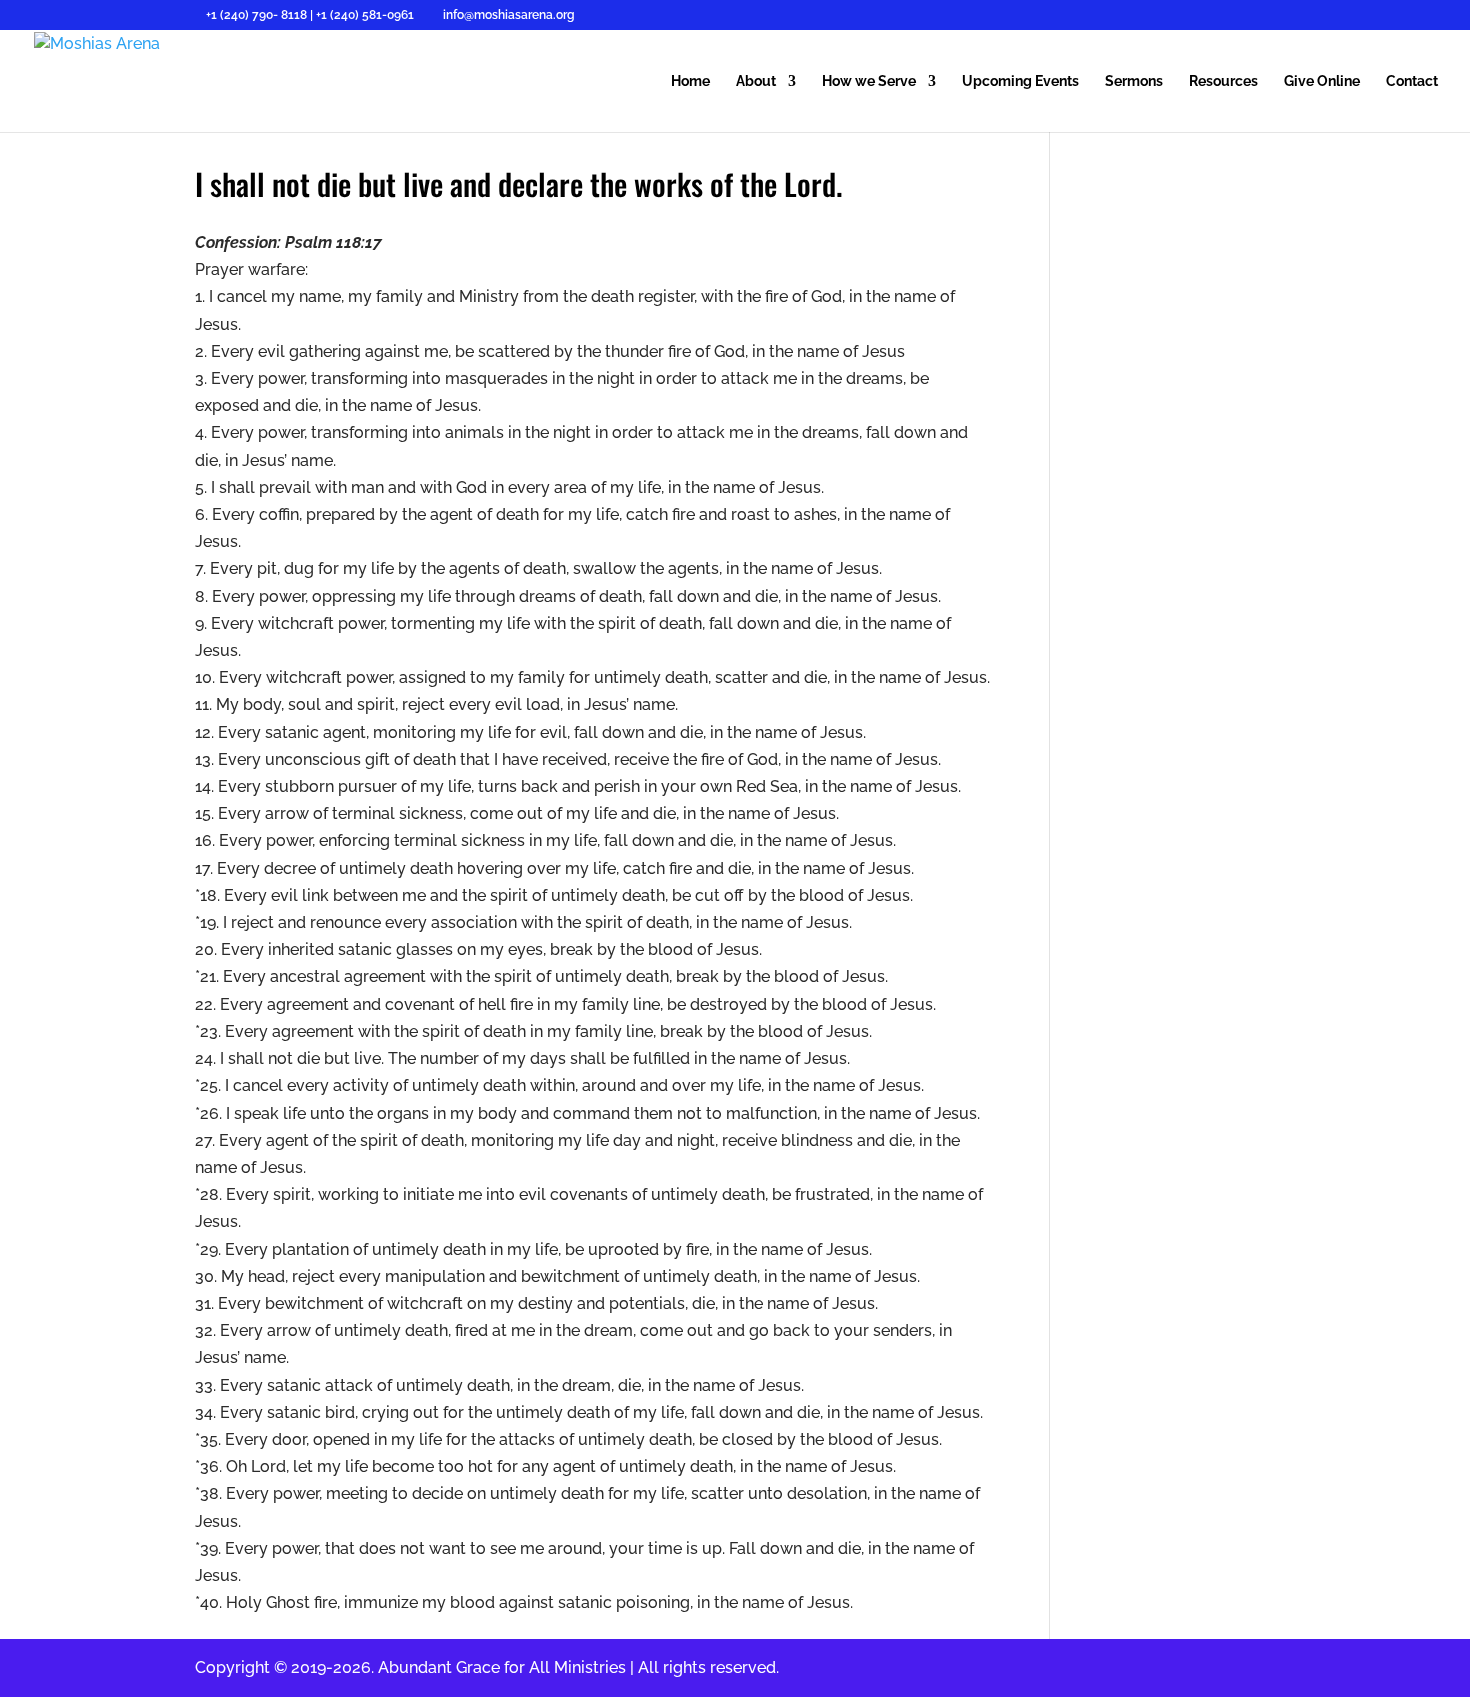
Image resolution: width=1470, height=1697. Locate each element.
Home (690, 81)
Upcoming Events (1020, 81)
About (756, 81)
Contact (1412, 81)
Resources (1223, 81)
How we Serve (869, 81)
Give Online (1322, 81)
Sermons (1134, 81)
